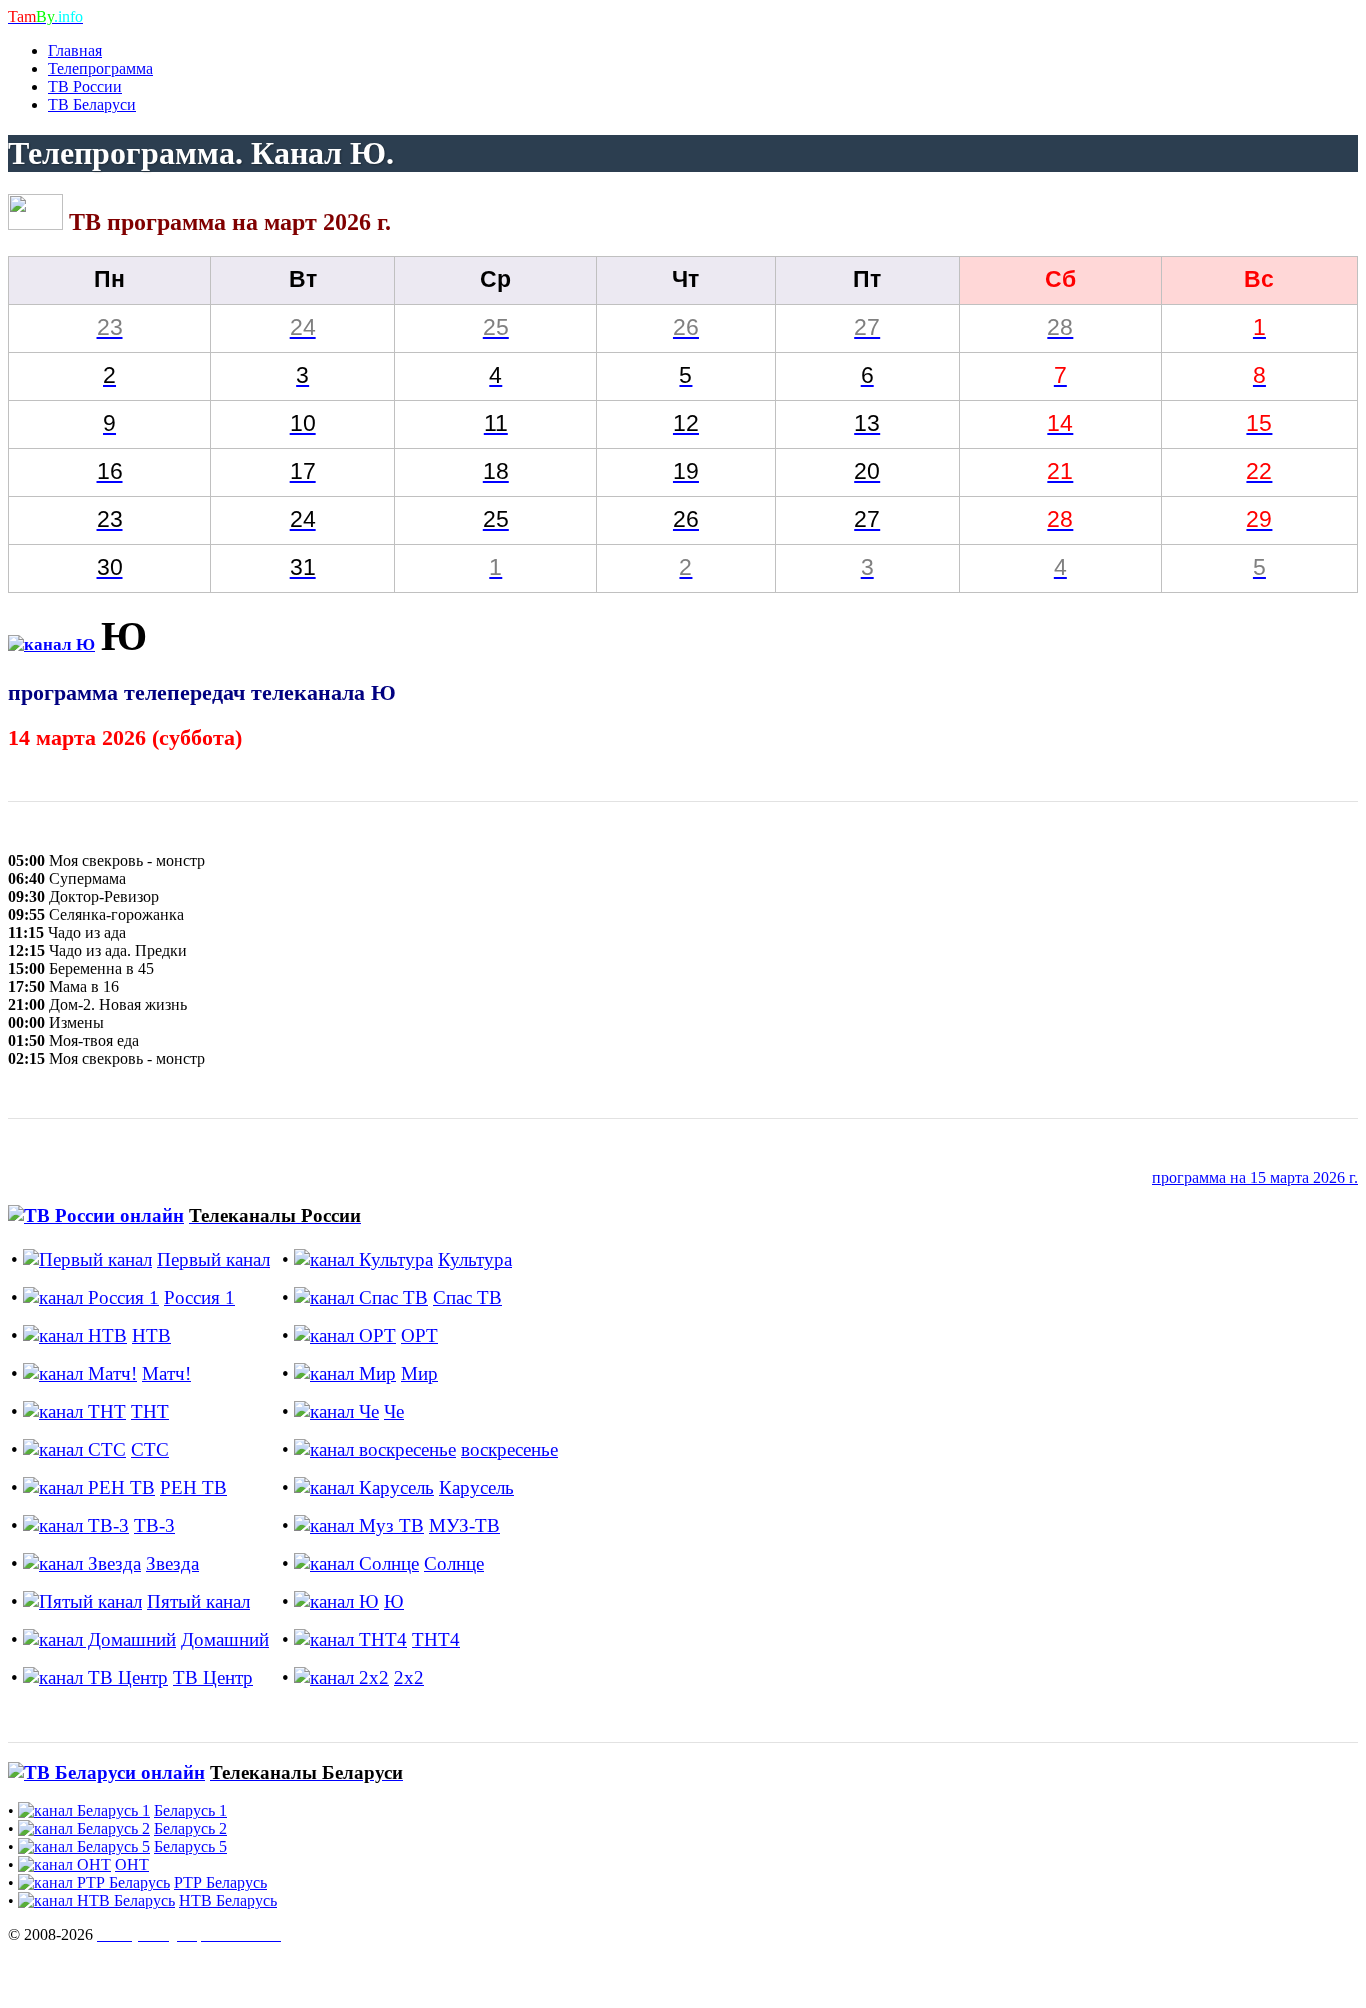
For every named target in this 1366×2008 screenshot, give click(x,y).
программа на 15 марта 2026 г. (1255, 1177)
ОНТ (132, 1864)
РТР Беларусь (220, 1882)
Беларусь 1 (190, 1810)
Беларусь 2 (190, 1828)
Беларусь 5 (190, 1846)
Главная (75, 50)
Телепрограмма (100, 68)
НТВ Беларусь (228, 1900)
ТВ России (85, 86)
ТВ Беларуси (92, 104)
